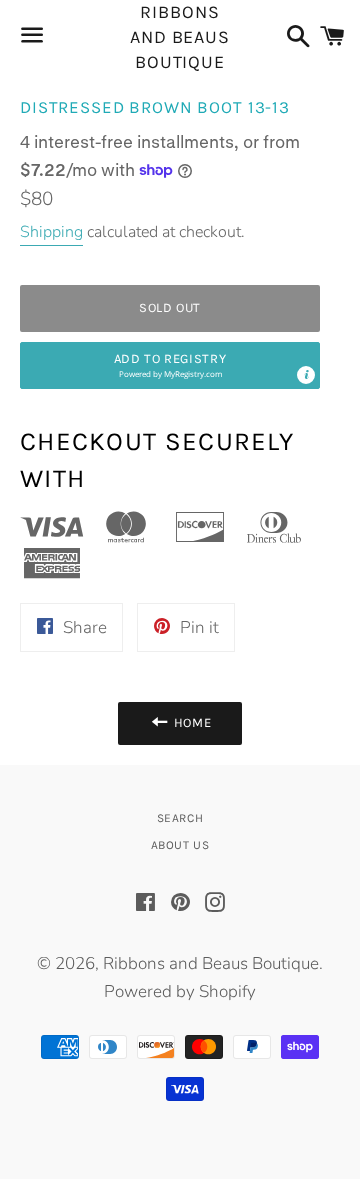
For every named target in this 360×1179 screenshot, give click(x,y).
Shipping (51, 232)
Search (180, 818)
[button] (170, 365)
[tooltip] (306, 375)
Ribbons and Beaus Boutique (180, 37)
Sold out (170, 307)
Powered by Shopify (180, 991)
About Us (180, 845)
